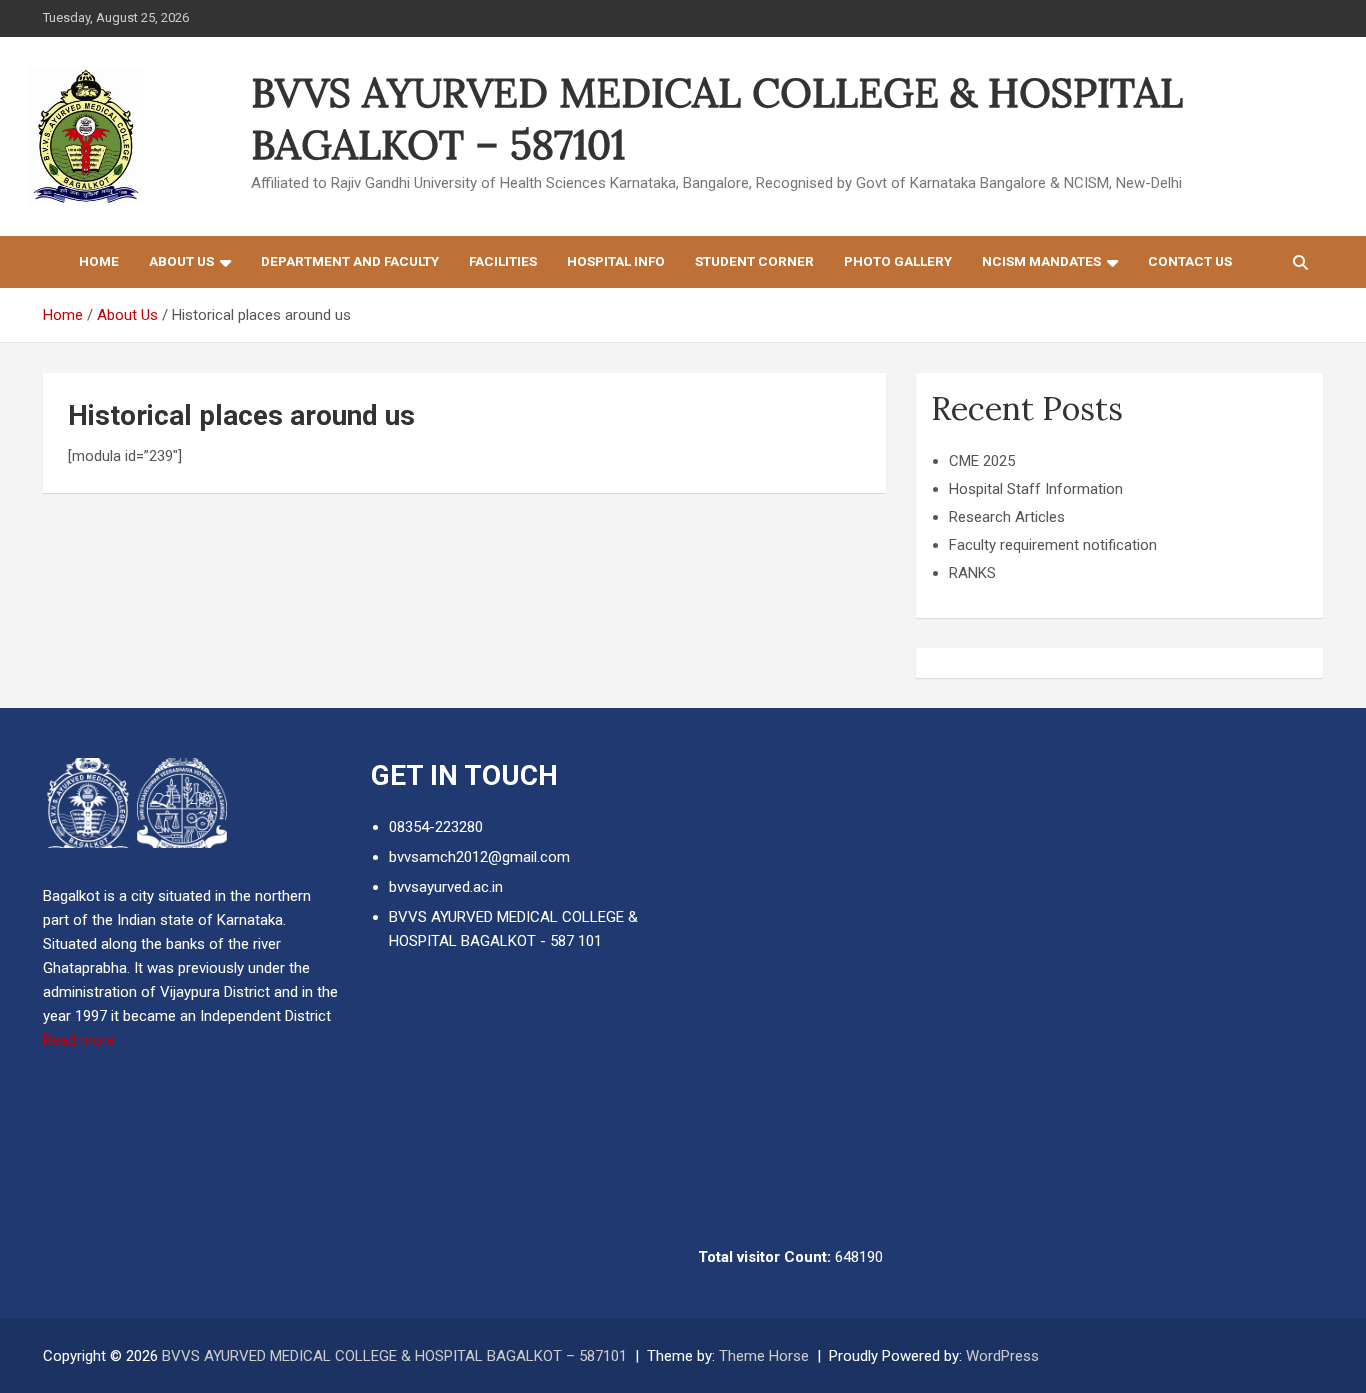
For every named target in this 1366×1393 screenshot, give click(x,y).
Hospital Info (616, 261)
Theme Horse (764, 1356)
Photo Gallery (898, 261)
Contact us (1190, 261)
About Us (181, 261)
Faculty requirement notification (1053, 545)
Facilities (503, 261)
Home (99, 261)
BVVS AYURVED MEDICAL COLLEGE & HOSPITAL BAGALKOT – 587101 (394, 1356)
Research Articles (1007, 517)
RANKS (972, 573)
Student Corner (754, 261)
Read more (79, 1040)
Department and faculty (350, 261)
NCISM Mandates (1041, 261)
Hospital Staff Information (1036, 489)
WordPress (1002, 1356)
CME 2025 (982, 461)
